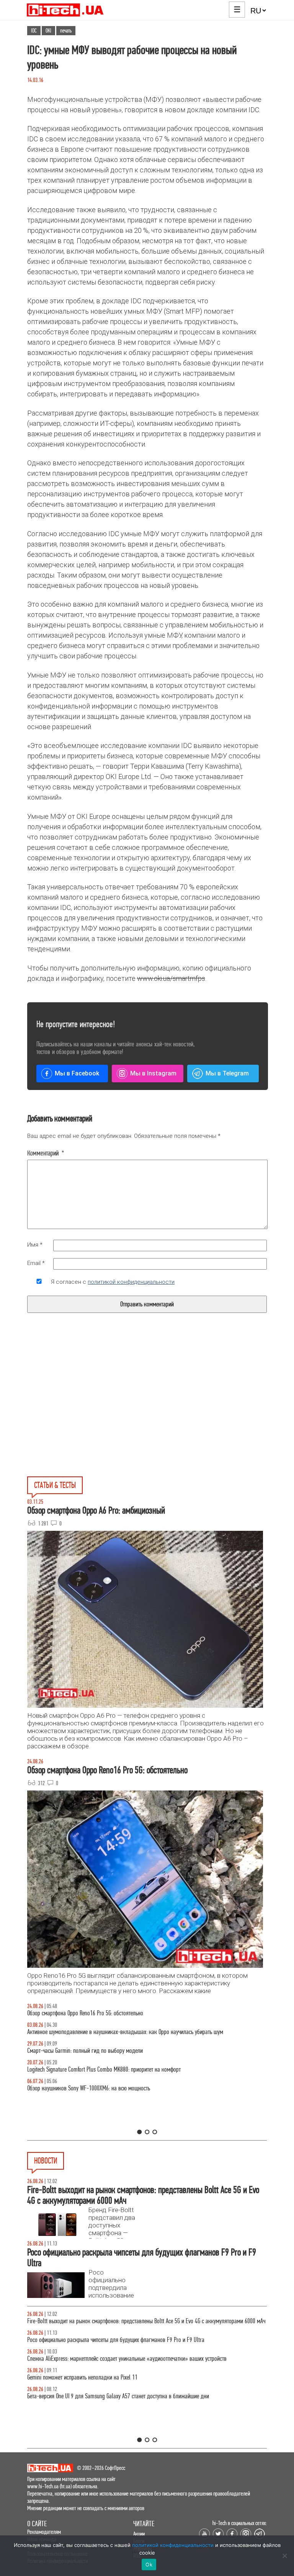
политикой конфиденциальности (131, 1282)
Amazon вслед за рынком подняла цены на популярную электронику (105, 2321)
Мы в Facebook (77, 1073)
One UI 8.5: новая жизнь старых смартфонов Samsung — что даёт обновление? (116, 2032)
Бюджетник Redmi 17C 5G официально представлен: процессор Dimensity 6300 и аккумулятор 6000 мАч (143, 2340)
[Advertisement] (89, 1412)
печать (66, 31)
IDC (34, 31)
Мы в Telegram (227, 1073)
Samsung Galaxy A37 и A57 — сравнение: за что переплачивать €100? (106, 2088)
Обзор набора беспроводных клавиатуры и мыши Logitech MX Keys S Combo (112, 2013)
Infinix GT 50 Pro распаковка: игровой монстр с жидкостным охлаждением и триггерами (127, 2069)
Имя (35, 1245)
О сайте (37, 2524)
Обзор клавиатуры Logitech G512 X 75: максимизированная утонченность (109, 2051)
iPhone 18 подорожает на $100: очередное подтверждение (93, 2377)
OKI (48, 31)
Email (36, 1263)
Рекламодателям (44, 2532)
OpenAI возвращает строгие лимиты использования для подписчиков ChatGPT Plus (119, 2359)
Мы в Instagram (153, 1073)
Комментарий (46, 1153)
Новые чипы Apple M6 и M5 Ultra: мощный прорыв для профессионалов (108, 2396)
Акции (139, 2534)
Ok (149, 2565)
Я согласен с (113, 1282)
